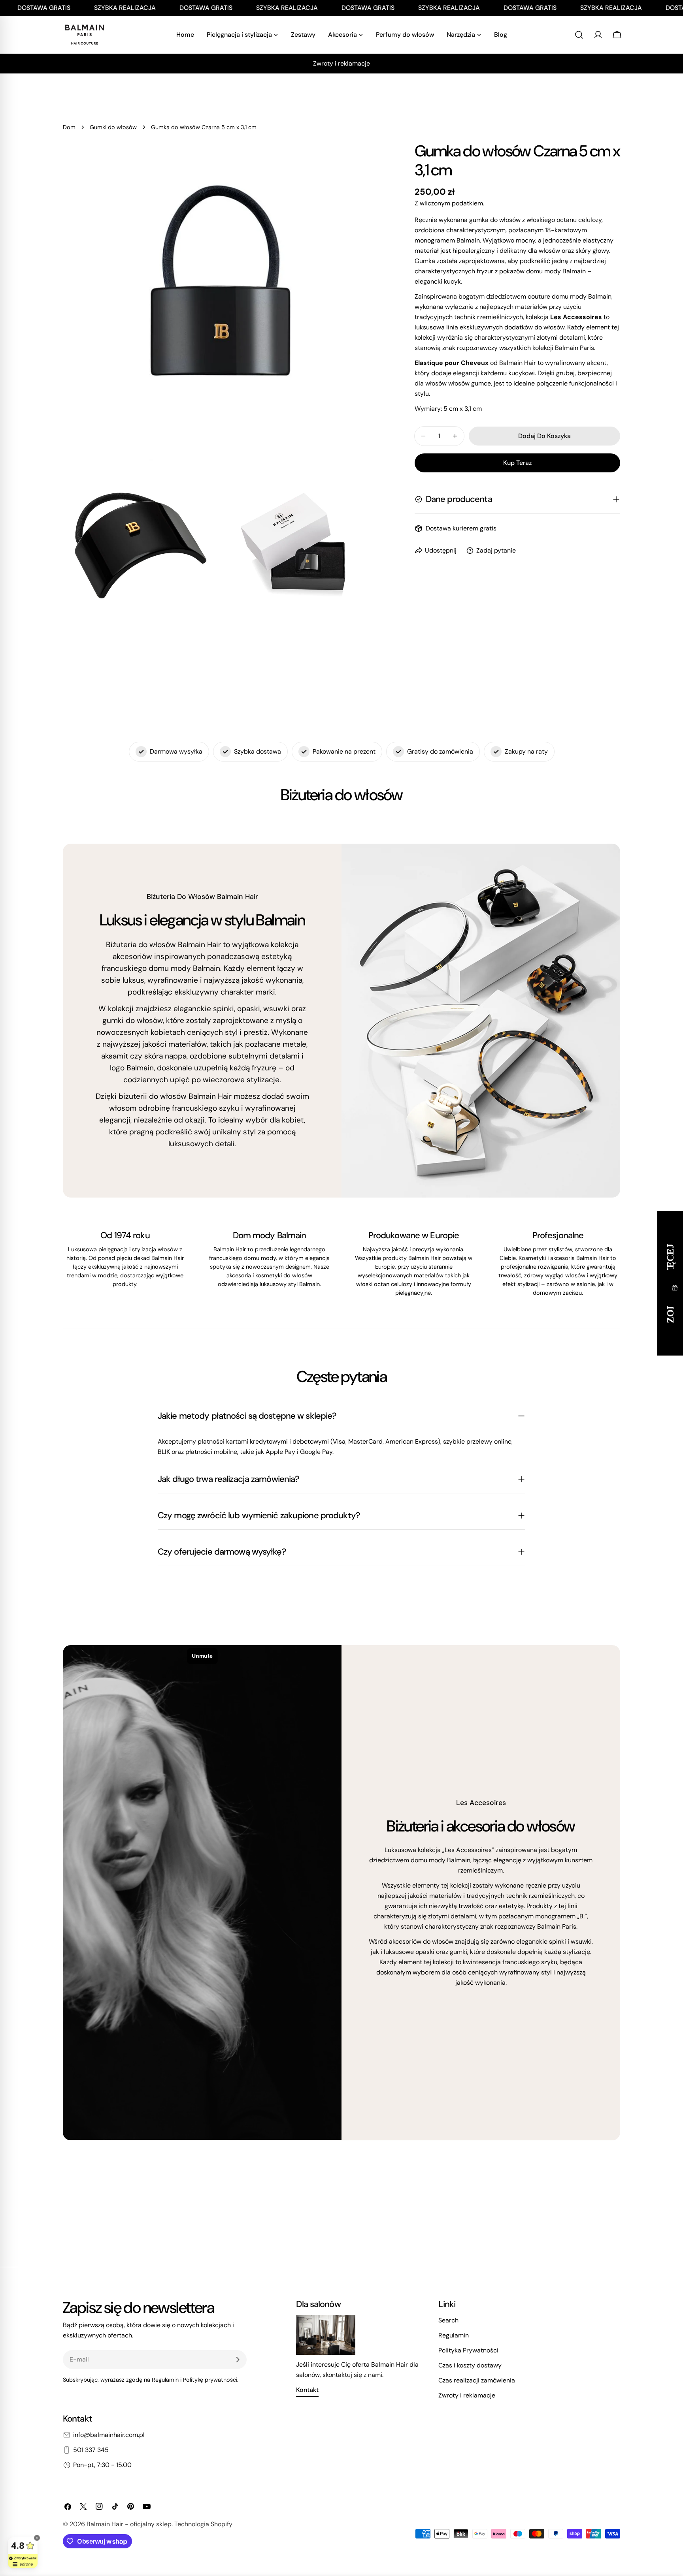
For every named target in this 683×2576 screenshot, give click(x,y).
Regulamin (166, 2380)
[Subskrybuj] (238, 2360)
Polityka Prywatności (468, 2350)
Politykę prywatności (210, 2380)
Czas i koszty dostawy (470, 2365)
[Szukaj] (579, 35)
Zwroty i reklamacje (467, 2395)
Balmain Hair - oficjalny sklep (129, 2524)
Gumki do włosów (113, 127)
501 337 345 (91, 2450)
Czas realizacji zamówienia (477, 2380)
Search (448, 2320)
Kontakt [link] (307, 2390)
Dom (69, 127)
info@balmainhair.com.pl (109, 2435)
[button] (675, 1288)
